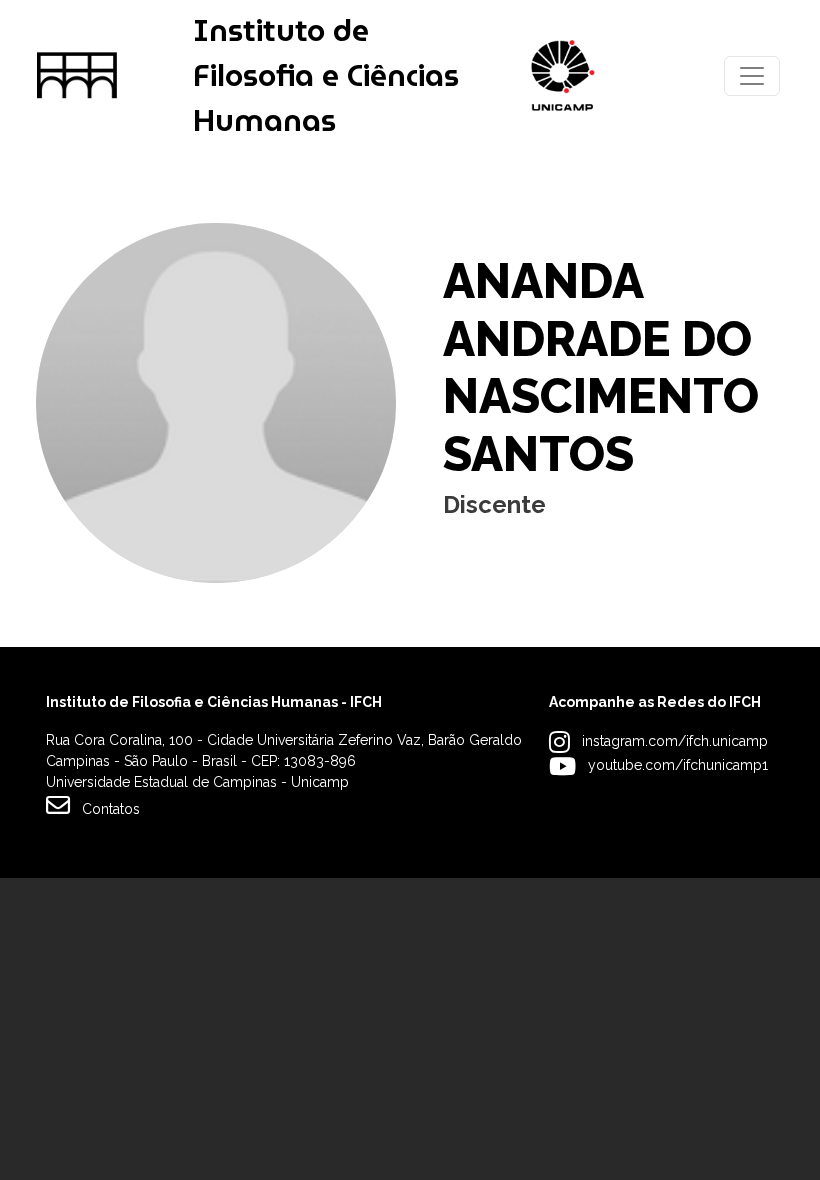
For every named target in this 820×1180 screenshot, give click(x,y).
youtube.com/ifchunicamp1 (678, 765)
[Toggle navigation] (752, 76)
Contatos (111, 809)
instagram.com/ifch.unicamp (675, 741)
